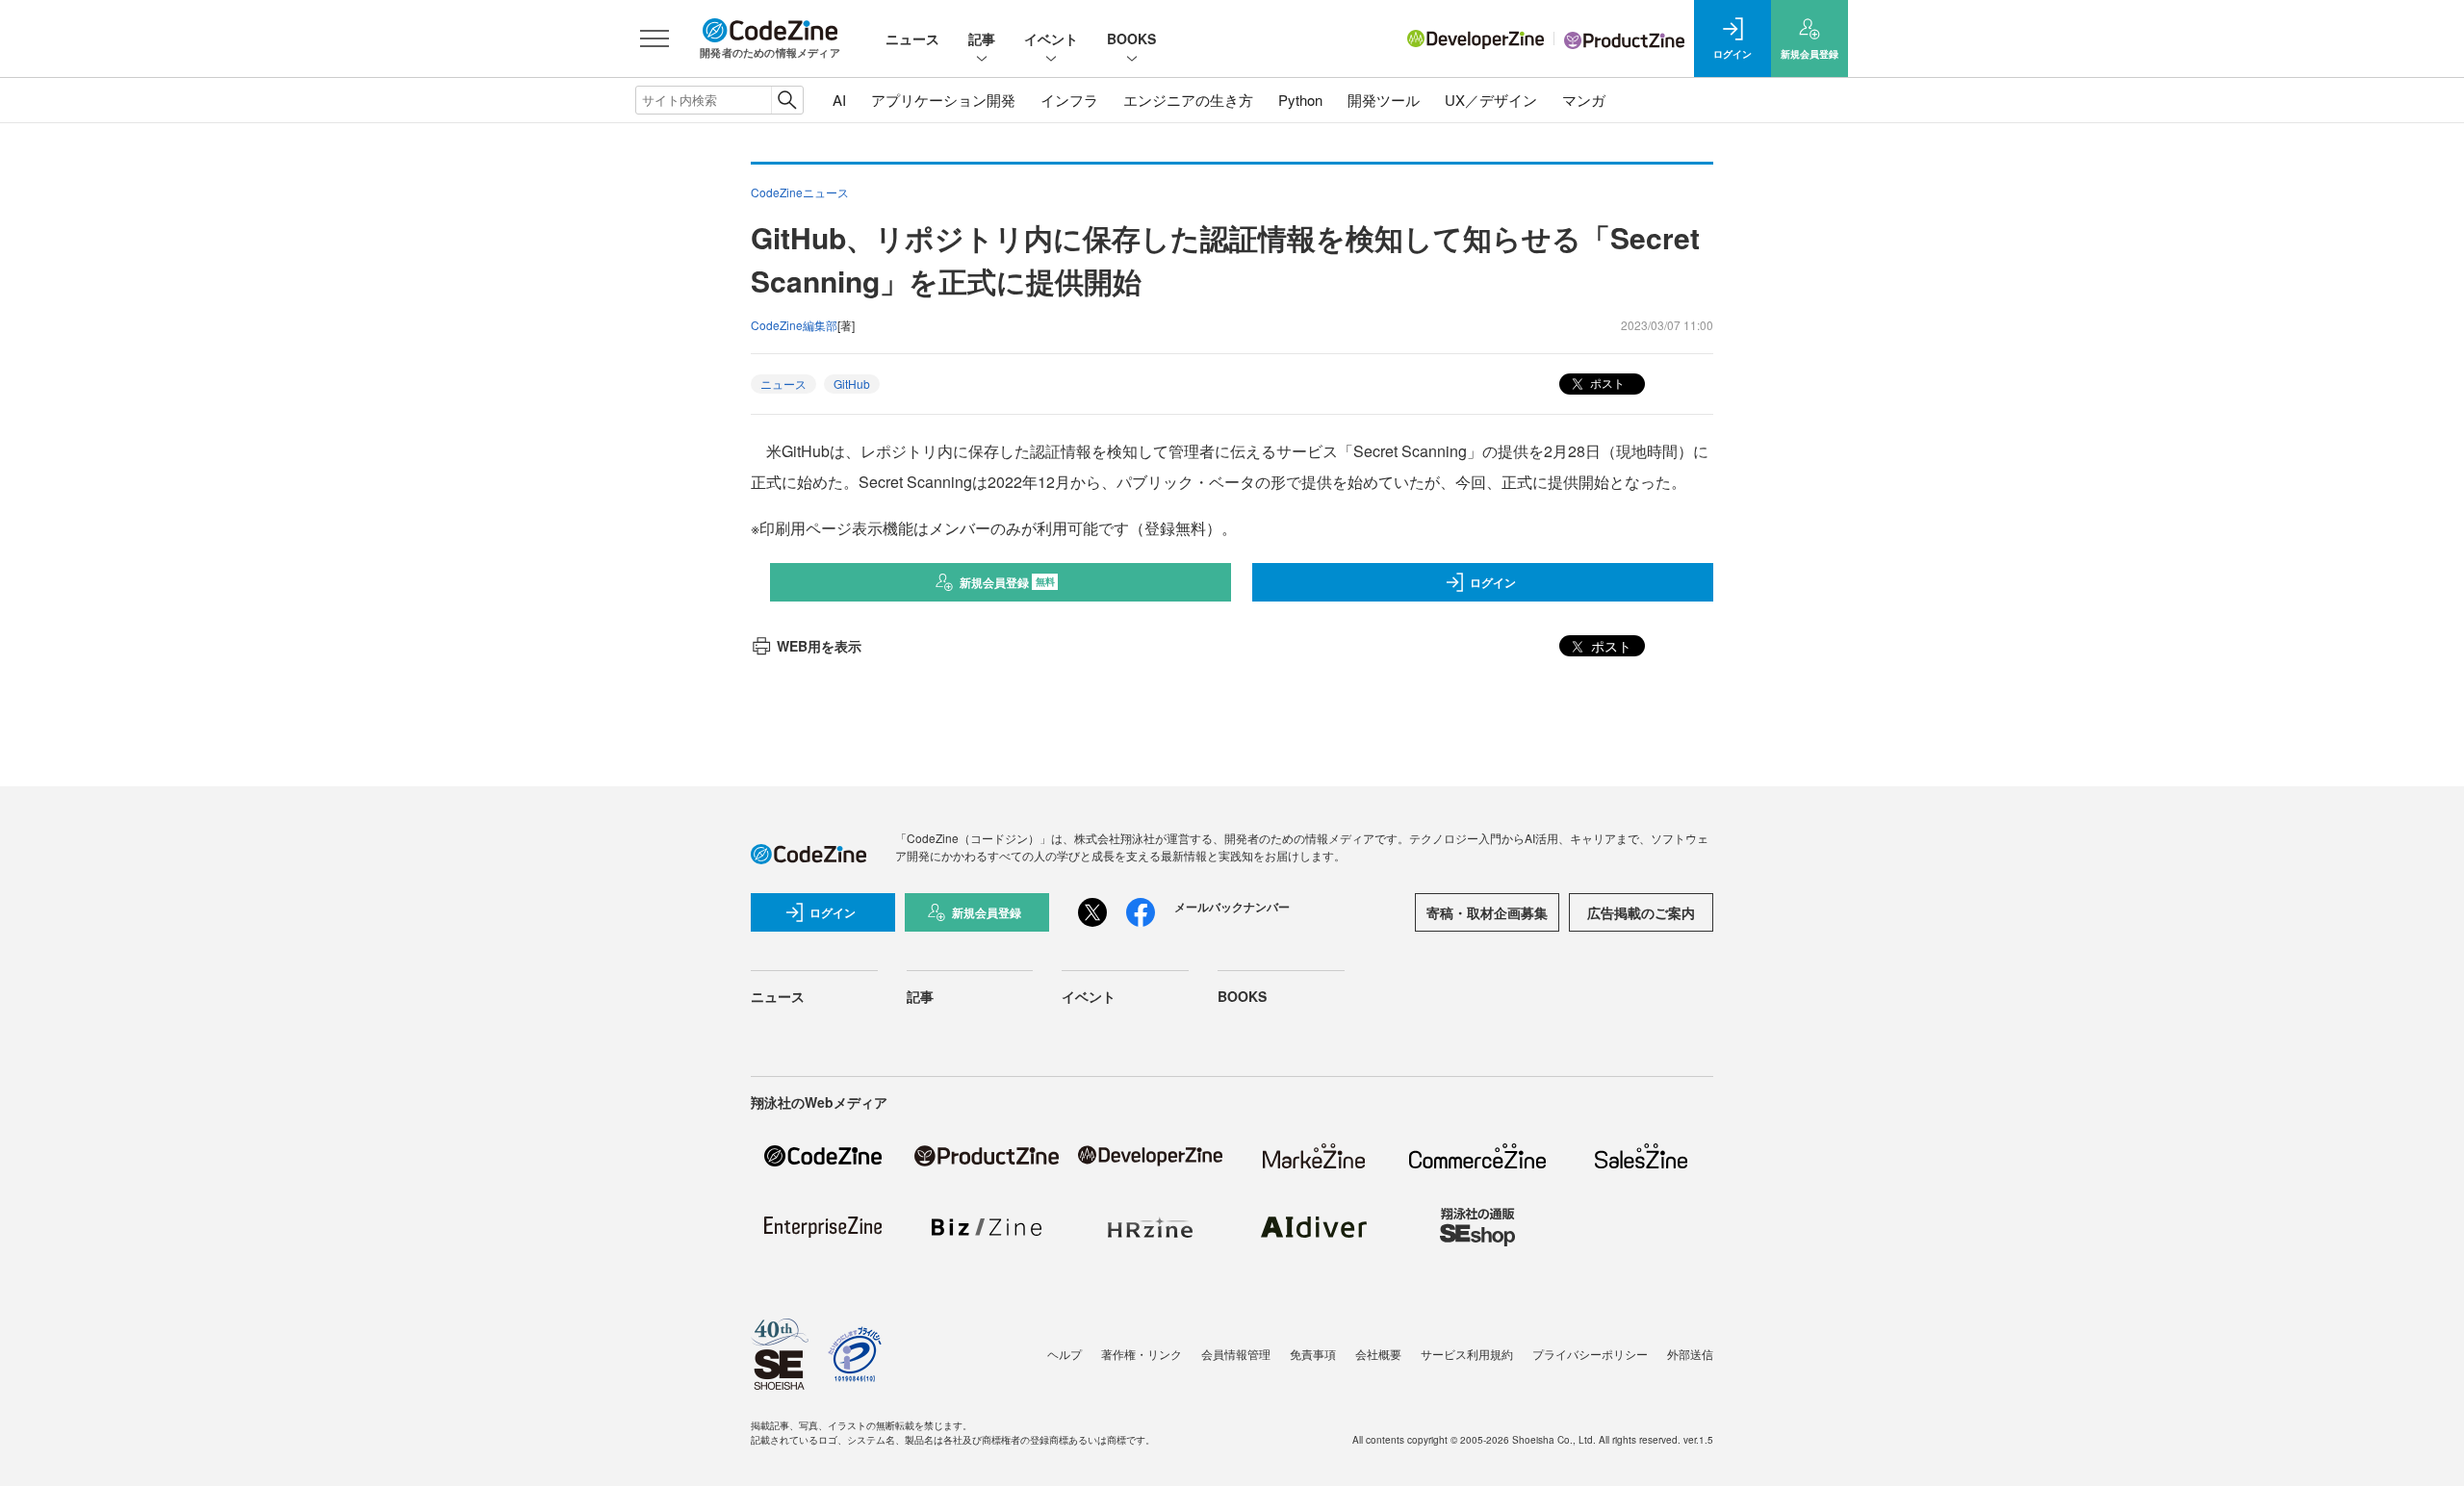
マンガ (1584, 100)
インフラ (1069, 100)
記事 (982, 38)
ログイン (1493, 582)
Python (1300, 100)
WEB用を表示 (819, 646)
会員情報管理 (1236, 1354)
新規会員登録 (1007, 582)
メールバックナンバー (1232, 907)
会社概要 (1378, 1354)
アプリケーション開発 (943, 100)
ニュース (912, 38)
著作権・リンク (1142, 1354)
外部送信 (1690, 1354)
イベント (1051, 38)
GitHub (852, 384)
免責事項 (1313, 1354)
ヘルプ (1065, 1354)
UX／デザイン (1491, 100)
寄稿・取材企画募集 (1487, 912)
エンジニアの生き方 (1188, 100)
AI (839, 100)
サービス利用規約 (1467, 1354)
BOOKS (1131, 38)
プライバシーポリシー (1590, 1354)
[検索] (787, 100)
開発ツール (1384, 100)
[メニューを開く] (654, 38)
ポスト (1606, 383)
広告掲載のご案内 (1641, 912)
